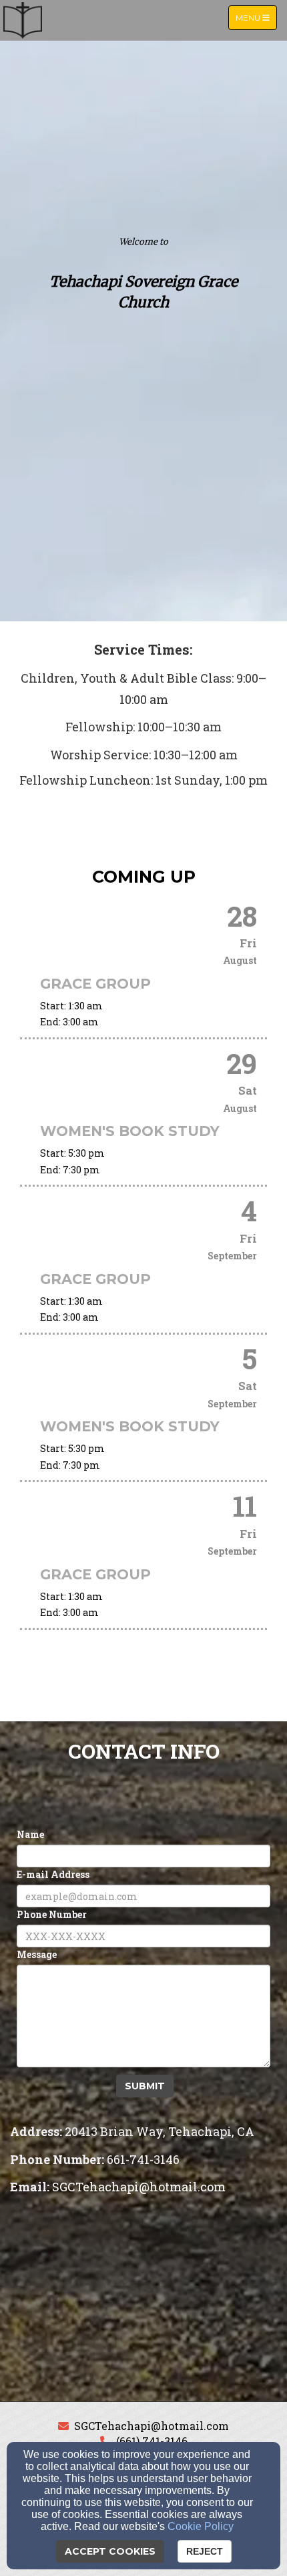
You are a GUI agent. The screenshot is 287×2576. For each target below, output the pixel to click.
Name (30, 1834)
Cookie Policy (201, 2526)
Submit (145, 2086)
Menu (256, 17)
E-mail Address (53, 1874)
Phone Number (52, 1914)
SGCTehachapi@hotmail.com (152, 2426)
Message (37, 1954)
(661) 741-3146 (152, 2441)
